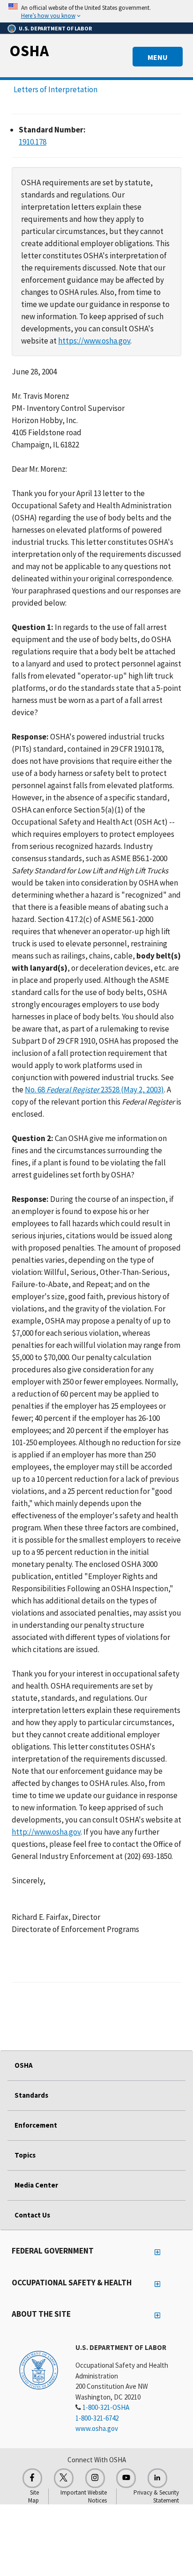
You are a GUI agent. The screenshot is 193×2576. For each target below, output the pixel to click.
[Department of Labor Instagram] (95, 2478)
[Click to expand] (96, 11)
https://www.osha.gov (94, 341)
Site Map (33, 2496)
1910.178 (33, 142)
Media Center (36, 2185)
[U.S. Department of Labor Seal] (39, 2370)
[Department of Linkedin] (157, 2478)
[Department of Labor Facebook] (32, 2478)
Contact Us (32, 2215)
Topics (25, 2155)
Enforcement (36, 2125)
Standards (31, 2095)
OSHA (29, 51)
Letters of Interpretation (56, 89)
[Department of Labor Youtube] (126, 2478)
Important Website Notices (84, 2496)
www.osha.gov (97, 2428)
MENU (158, 57)
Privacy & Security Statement (156, 2496)
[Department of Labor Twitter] (64, 2478)
